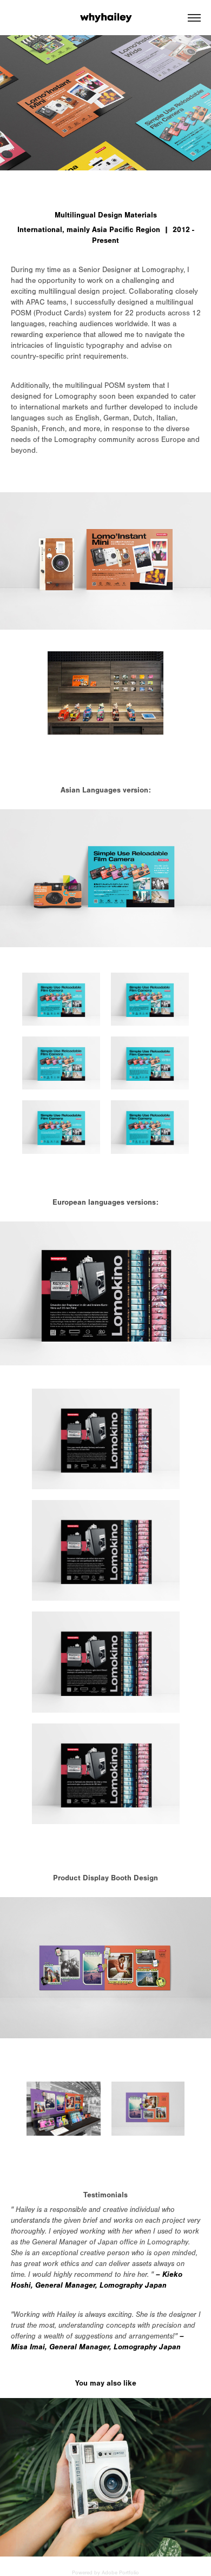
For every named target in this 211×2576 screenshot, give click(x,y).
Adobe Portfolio (120, 2573)
